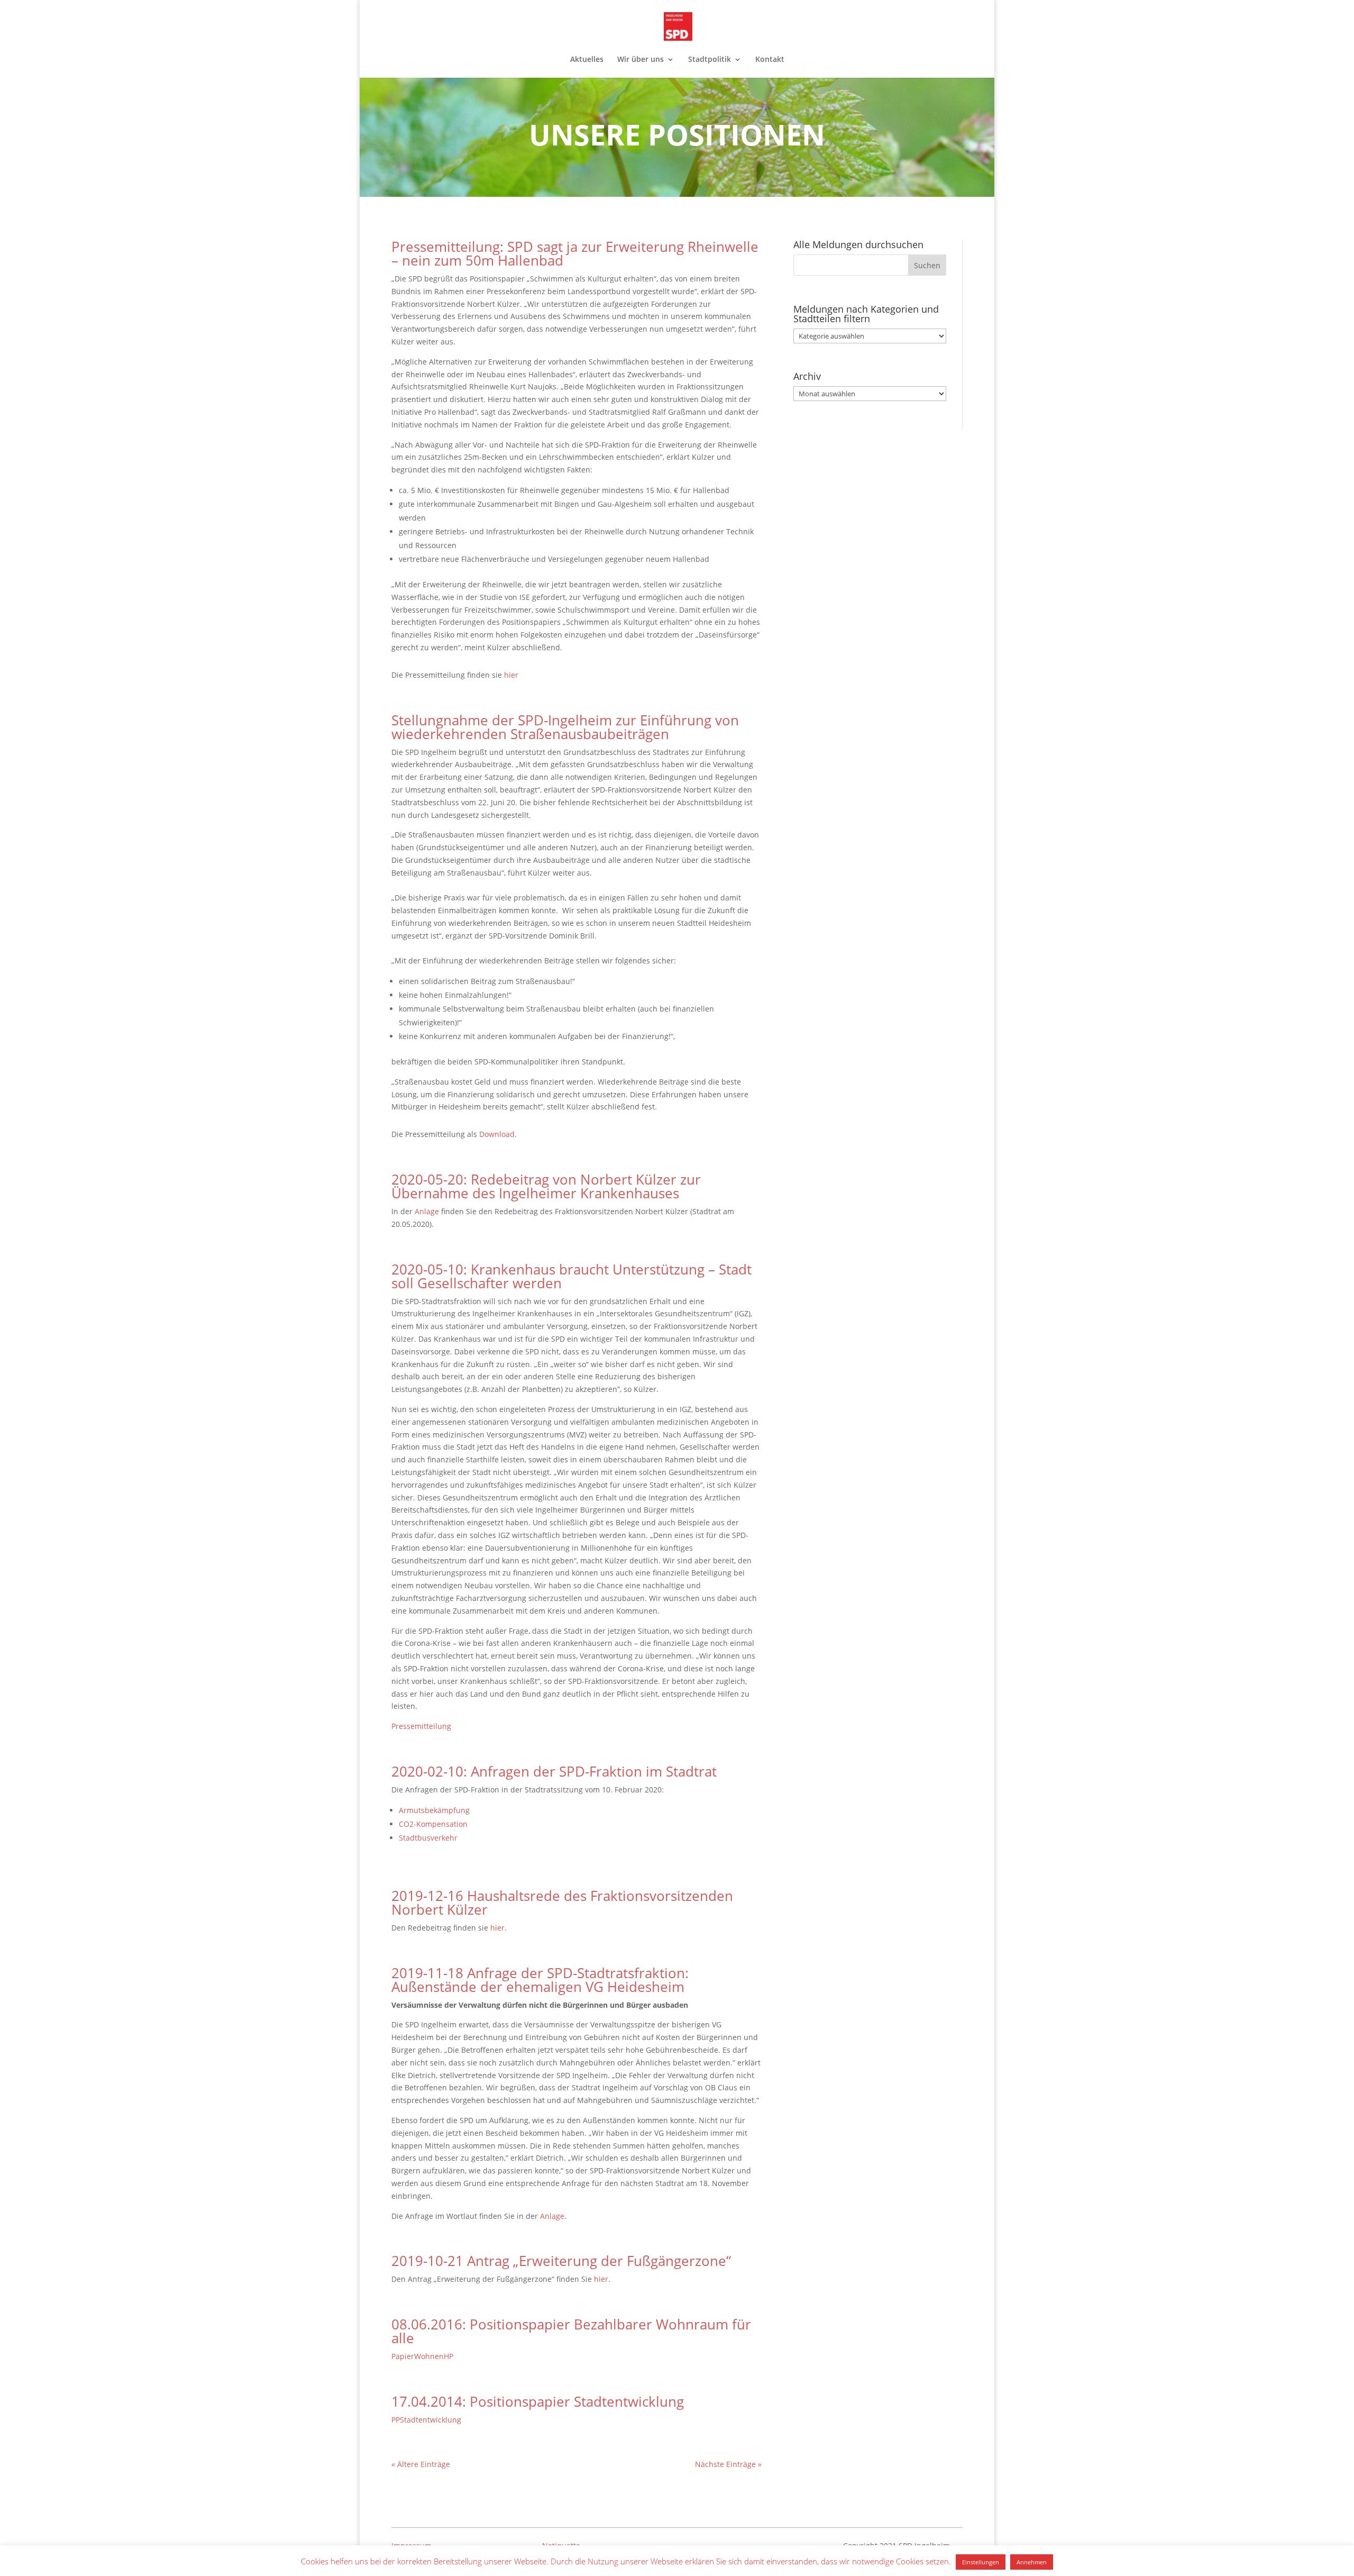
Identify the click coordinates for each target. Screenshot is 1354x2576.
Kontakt (770, 60)
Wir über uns (641, 60)
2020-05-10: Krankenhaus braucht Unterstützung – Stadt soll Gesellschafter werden (571, 1276)
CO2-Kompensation (433, 1824)
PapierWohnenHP (422, 2356)
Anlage (428, 1211)
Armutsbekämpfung (434, 1810)
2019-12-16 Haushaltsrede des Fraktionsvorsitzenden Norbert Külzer (562, 1903)
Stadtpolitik (710, 60)
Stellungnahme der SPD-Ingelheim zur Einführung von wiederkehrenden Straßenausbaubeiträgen (565, 727)
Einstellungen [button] (981, 2562)
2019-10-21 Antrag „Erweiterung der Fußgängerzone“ (561, 2261)
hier (511, 675)
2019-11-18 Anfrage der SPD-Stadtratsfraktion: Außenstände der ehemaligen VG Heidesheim (540, 1980)
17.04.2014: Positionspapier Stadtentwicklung (538, 2401)
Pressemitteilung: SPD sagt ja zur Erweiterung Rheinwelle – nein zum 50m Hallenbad (575, 253)
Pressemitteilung (421, 1726)
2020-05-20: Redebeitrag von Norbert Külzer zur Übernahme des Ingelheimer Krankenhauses (546, 1186)
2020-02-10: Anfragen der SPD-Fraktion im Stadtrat (554, 1771)
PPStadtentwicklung (426, 2420)
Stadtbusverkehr (428, 1838)
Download (497, 1134)
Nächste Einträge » (728, 2464)
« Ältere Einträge (421, 2464)
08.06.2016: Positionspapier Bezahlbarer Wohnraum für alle (571, 2331)
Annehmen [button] (1032, 2562)
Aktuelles (587, 60)
